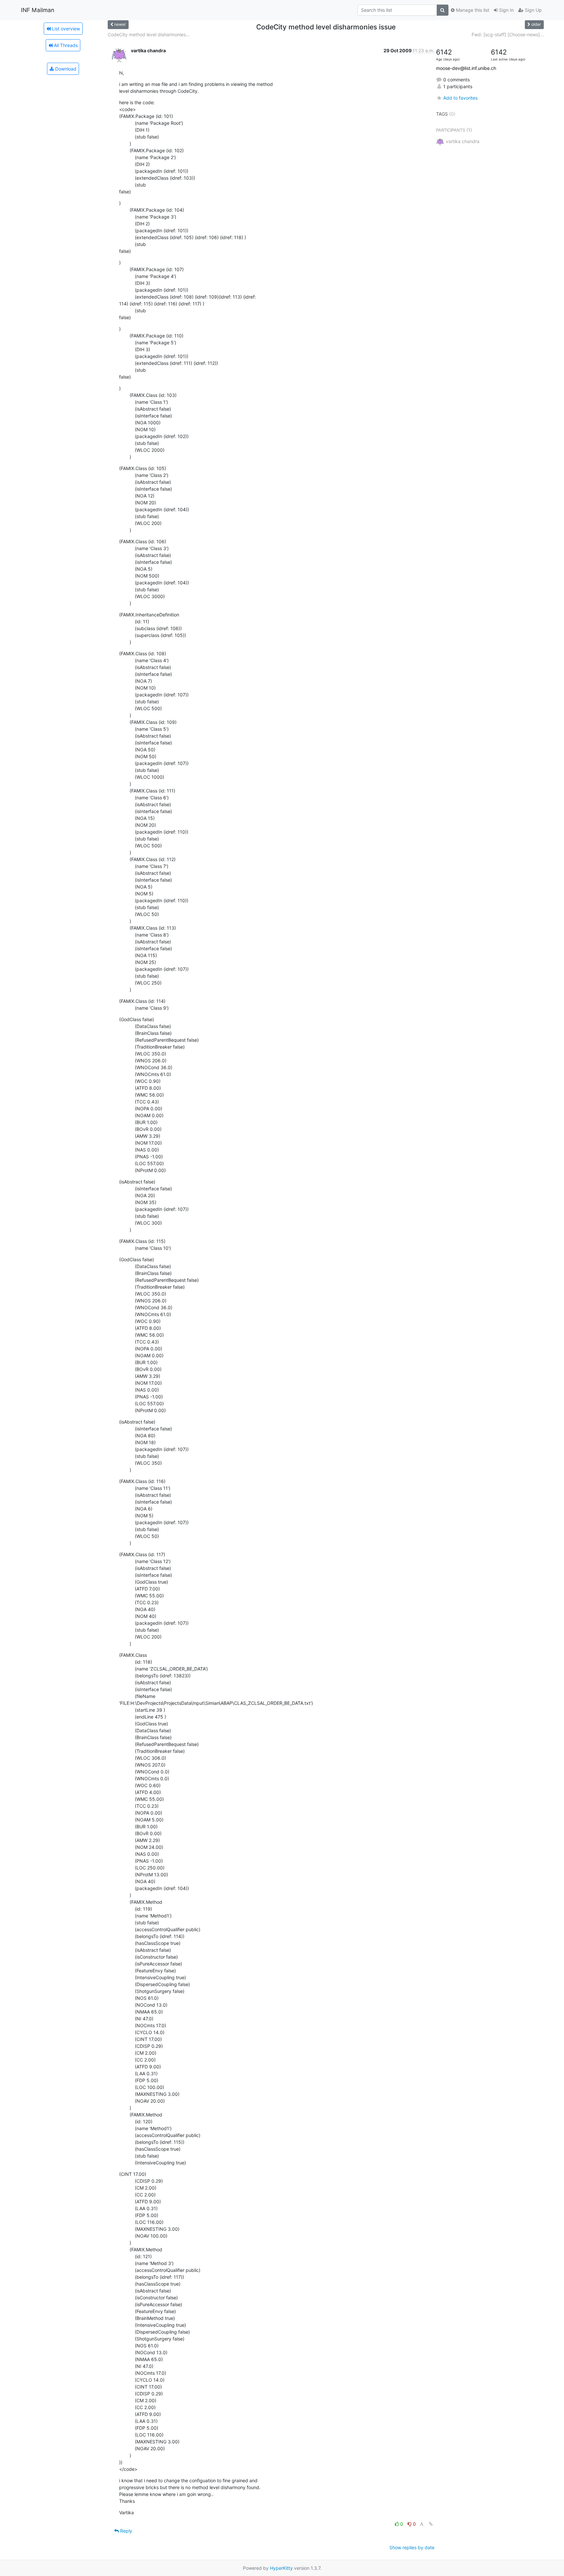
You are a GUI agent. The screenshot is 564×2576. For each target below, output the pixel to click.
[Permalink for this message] (431, 2524)
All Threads (65, 45)
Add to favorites (460, 98)
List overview (65, 29)
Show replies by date (412, 2547)
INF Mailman (38, 10)
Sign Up (533, 10)
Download (65, 69)
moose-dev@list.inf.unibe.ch (466, 68)
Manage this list (472, 10)
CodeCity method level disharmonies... (149, 34)
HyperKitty (281, 2568)
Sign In (506, 10)
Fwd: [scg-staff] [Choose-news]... (508, 34)
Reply (125, 2531)
